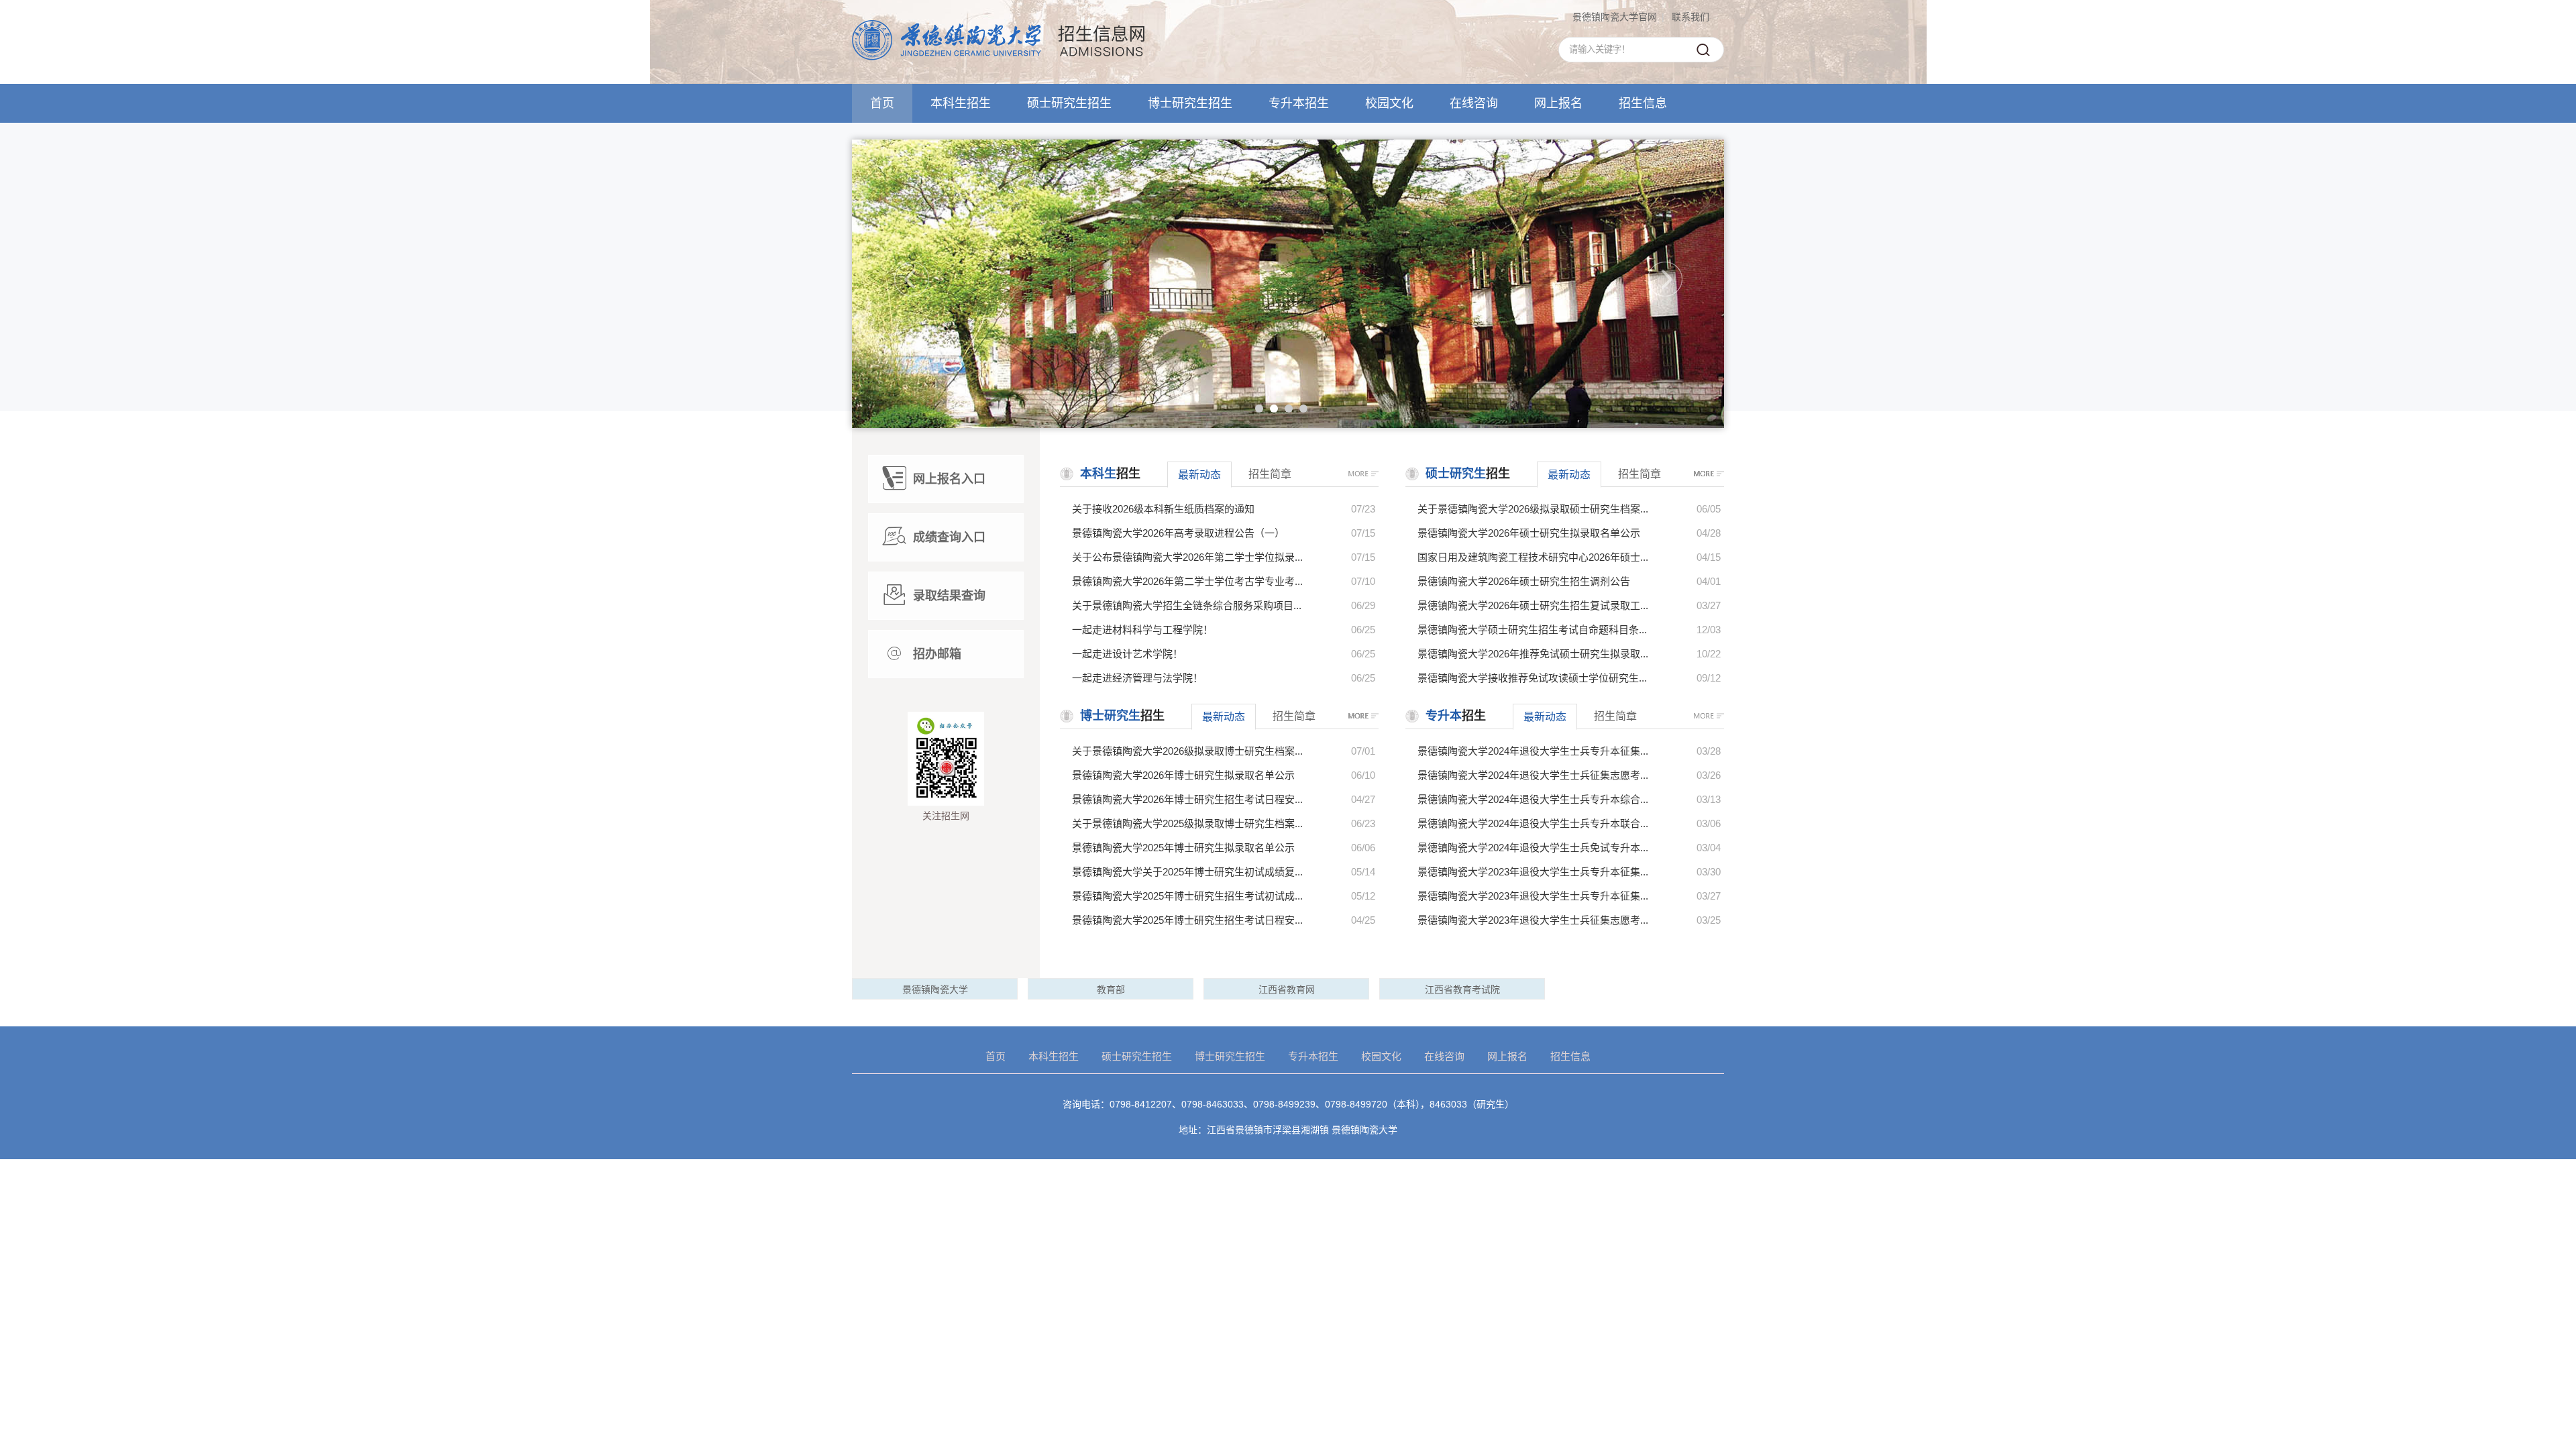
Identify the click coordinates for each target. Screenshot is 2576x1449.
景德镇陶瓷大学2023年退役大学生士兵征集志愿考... (1533, 920)
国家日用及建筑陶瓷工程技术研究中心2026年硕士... (1533, 557)
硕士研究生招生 (1069, 103)
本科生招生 (961, 103)
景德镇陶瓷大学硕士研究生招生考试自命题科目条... (1532, 630)
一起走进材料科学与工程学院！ (1142, 630)
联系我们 (1690, 17)
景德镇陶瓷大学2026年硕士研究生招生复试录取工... (1533, 605)
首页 (882, 103)
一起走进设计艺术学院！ (1127, 654)
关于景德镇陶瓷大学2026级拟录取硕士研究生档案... (1533, 509)
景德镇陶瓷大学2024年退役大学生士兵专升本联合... (1533, 823)
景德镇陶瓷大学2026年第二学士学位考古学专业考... (1187, 581)
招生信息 (1643, 103)
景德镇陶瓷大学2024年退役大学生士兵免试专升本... (1533, 848)
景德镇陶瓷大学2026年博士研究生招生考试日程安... (1187, 799)
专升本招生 (1299, 103)
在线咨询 (1474, 103)
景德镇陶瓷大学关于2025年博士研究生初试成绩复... (1187, 872)
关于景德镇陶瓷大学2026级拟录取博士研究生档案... (1187, 751)
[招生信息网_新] (998, 57)
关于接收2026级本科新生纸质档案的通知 (1163, 509)
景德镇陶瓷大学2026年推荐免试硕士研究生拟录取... (1533, 654)
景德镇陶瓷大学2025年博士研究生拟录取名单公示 (1183, 848)
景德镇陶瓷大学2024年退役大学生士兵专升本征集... (1533, 751)
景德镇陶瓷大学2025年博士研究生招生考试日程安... (1187, 920)
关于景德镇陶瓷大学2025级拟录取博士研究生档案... (1187, 823)
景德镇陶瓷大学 (935, 989)
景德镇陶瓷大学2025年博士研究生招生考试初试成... (1187, 896)
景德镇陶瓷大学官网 (1615, 17)
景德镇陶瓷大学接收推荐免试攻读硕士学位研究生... (1532, 678)
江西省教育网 (1287, 989)
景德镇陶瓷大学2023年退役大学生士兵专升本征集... (1533, 872)
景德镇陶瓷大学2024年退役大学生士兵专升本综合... (1533, 799)
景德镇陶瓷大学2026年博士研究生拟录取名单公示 (1183, 775)
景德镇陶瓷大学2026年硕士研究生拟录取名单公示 (1529, 533)
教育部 (1111, 989)
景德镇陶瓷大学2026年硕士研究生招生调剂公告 (1524, 581)
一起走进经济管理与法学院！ (1137, 678)
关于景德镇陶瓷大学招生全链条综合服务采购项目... (1187, 605)
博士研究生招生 (1190, 103)
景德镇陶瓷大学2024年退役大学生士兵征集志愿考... (1533, 775)
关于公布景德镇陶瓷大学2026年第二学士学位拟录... (1187, 557)
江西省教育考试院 (1462, 989)
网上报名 (1558, 103)
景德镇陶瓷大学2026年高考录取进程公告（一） (1178, 533)
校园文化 (1389, 103)
